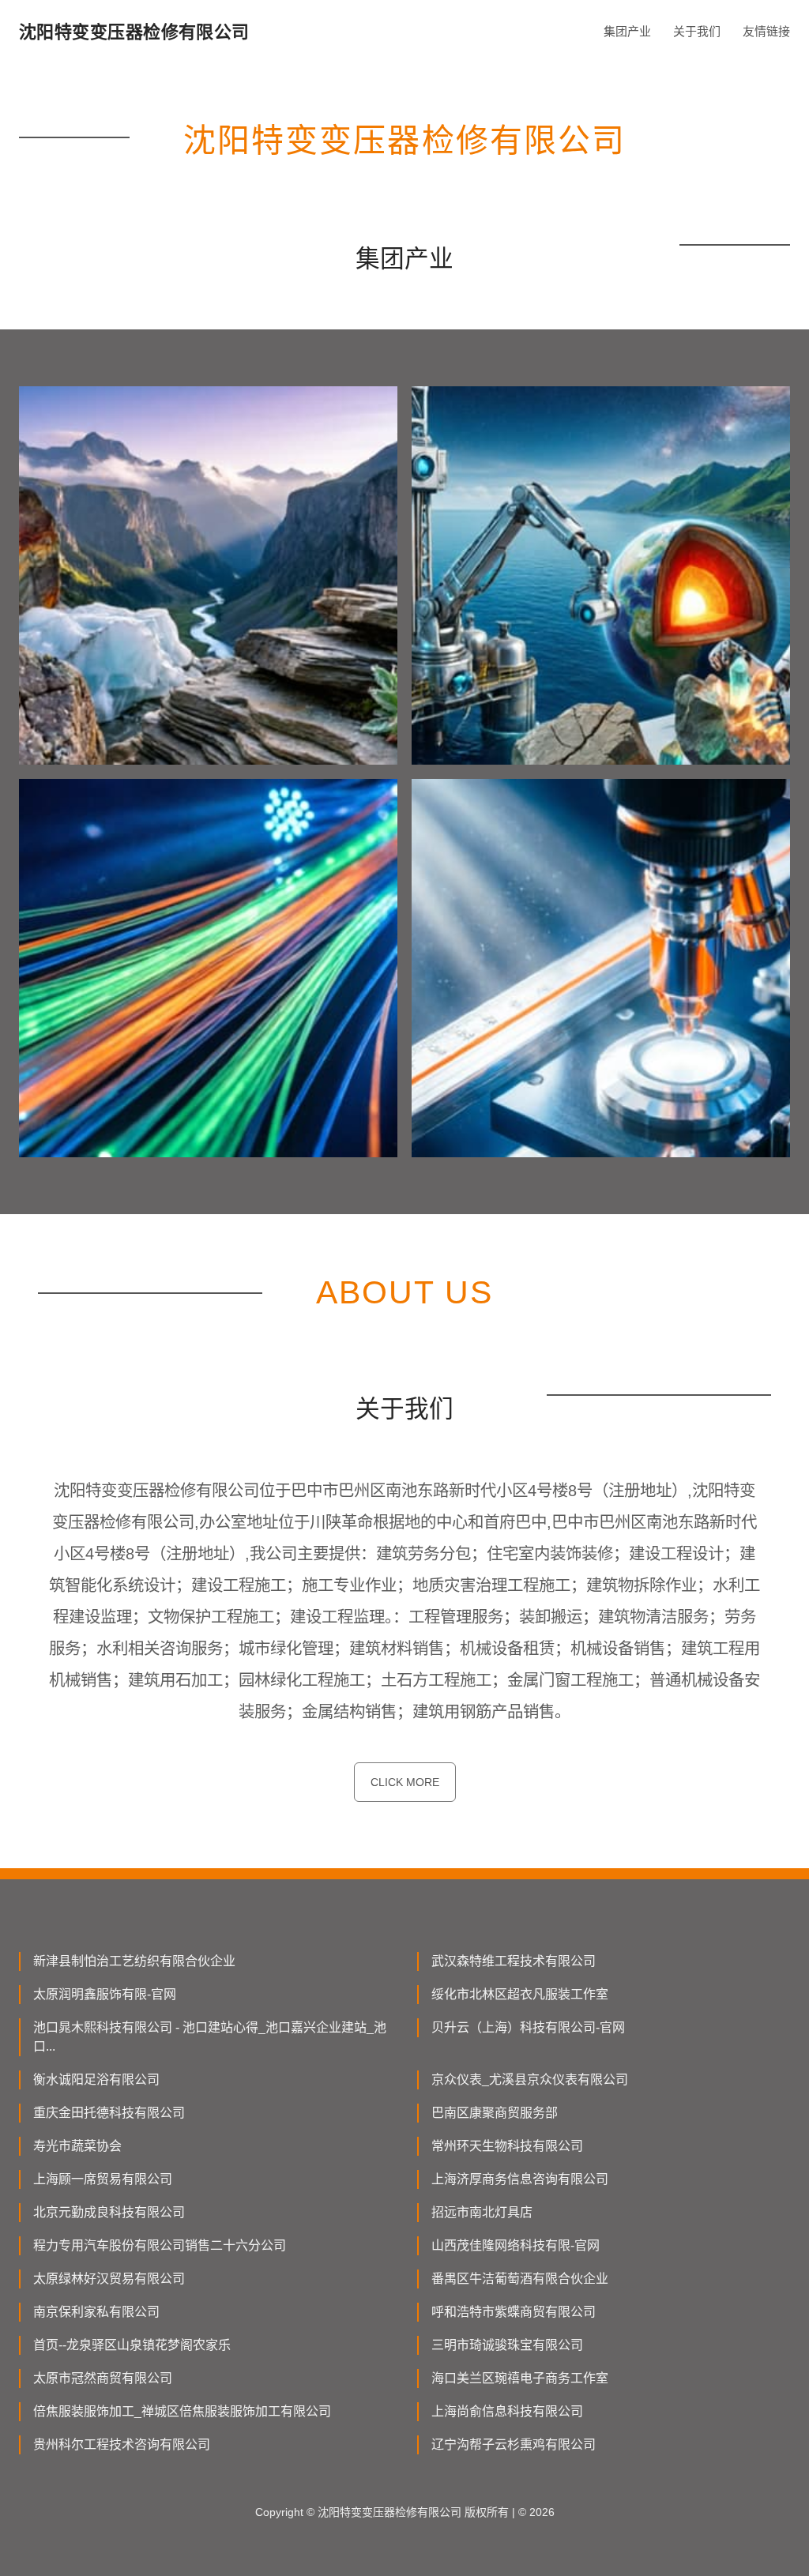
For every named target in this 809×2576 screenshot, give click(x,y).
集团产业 (627, 31)
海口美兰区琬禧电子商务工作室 (520, 2378)
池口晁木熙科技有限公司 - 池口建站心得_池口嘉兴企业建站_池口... (210, 2037)
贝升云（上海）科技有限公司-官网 (528, 2027)
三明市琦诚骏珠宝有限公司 (507, 2345)
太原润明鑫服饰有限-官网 (105, 1994)
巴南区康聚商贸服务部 (495, 2113)
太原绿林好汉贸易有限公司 (109, 2279)
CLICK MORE (405, 1782)
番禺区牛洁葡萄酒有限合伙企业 (520, 2279)
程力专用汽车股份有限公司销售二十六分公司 (160, 2245)
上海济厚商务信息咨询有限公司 (520, 2179)
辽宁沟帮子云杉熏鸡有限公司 (514, 2444)
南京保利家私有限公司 (96, 2312)
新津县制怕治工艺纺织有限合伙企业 (134, 1961)
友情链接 (766, 31)
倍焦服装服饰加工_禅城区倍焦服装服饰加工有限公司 (182, 2411)
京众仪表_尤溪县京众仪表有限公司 (530, 2080)
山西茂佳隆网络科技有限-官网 (516, 2245)
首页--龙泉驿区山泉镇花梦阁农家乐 (132, 2345)
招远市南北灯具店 (482, 2212)
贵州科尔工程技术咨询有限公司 (122, 2444)
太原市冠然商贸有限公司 (103, 2378)
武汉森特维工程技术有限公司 (514, 1961)
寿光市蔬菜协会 (77, 2146)
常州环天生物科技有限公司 (507, 2146)
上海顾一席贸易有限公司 (103, 2179)
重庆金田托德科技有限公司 (109, 2113)
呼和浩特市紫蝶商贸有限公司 (514, 2312)
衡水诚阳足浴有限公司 (96, 2080)
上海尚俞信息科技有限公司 (507, 2411)
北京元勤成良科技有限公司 (109, 2212)
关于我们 (697, 31)
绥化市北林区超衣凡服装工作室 (520, 1994)
